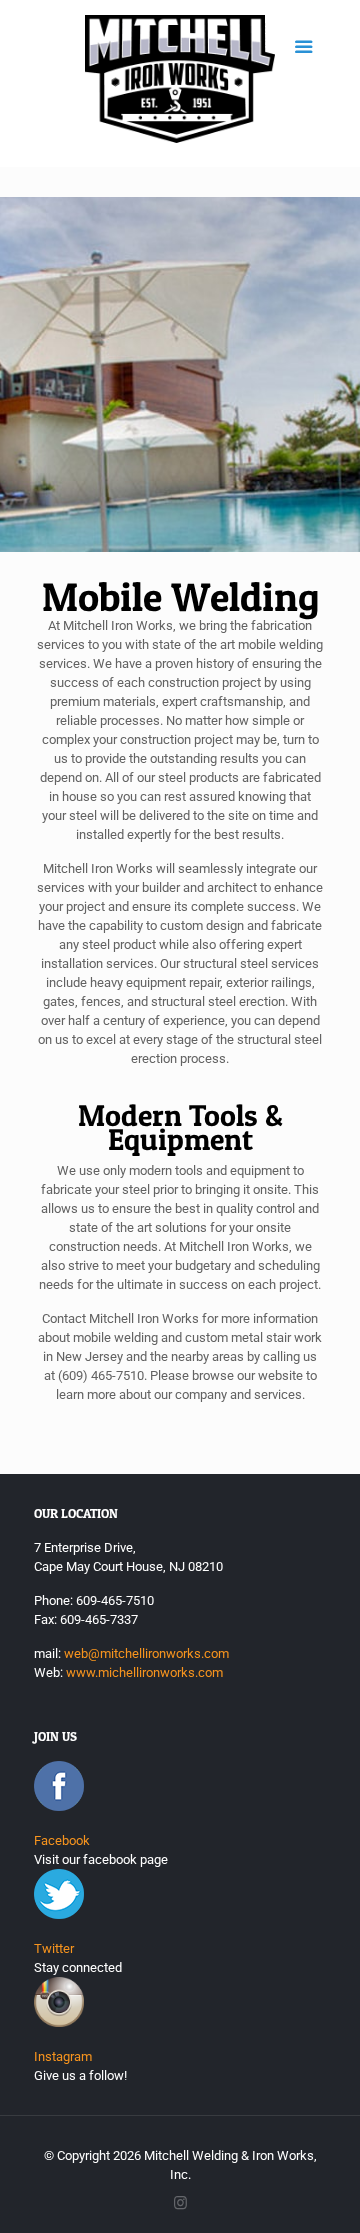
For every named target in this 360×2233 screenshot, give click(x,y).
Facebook (62, 1840)
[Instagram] (180, 2203)
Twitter (54, 1948)
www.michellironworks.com (144, 1672)
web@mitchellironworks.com (146, 1653)
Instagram (63, 2056)
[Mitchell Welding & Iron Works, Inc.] (180, 83)
